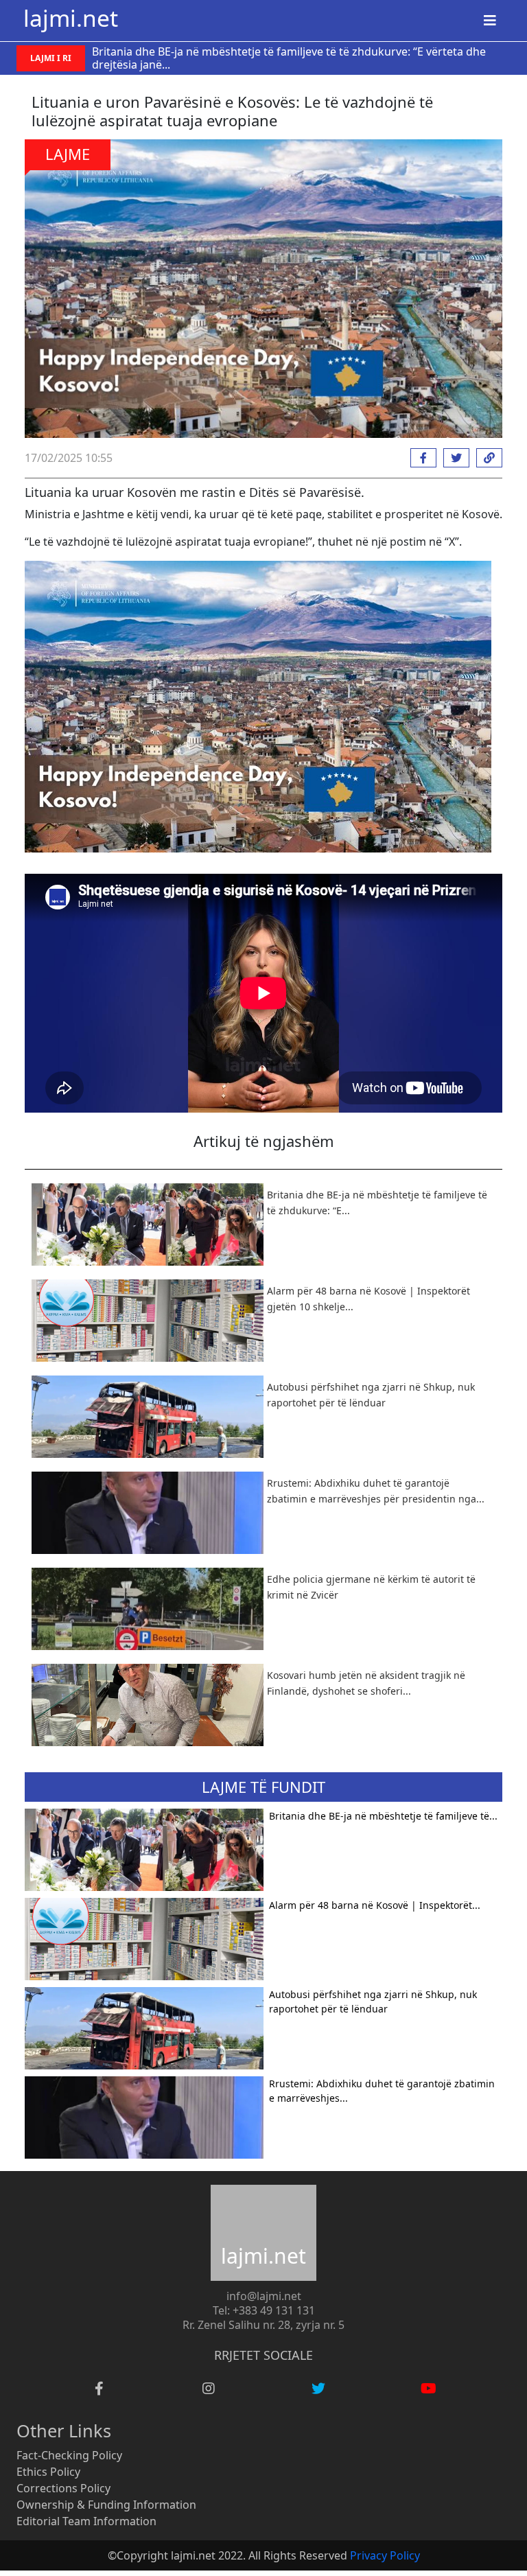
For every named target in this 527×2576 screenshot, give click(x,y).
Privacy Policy (385, 2555)
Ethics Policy (48, 2472)
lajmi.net (71, 18)
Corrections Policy (63, 2488)
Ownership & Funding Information (106, 2505)
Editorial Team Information (86, 2521)
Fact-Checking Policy (69, 2455)
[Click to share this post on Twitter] (453, 458)
